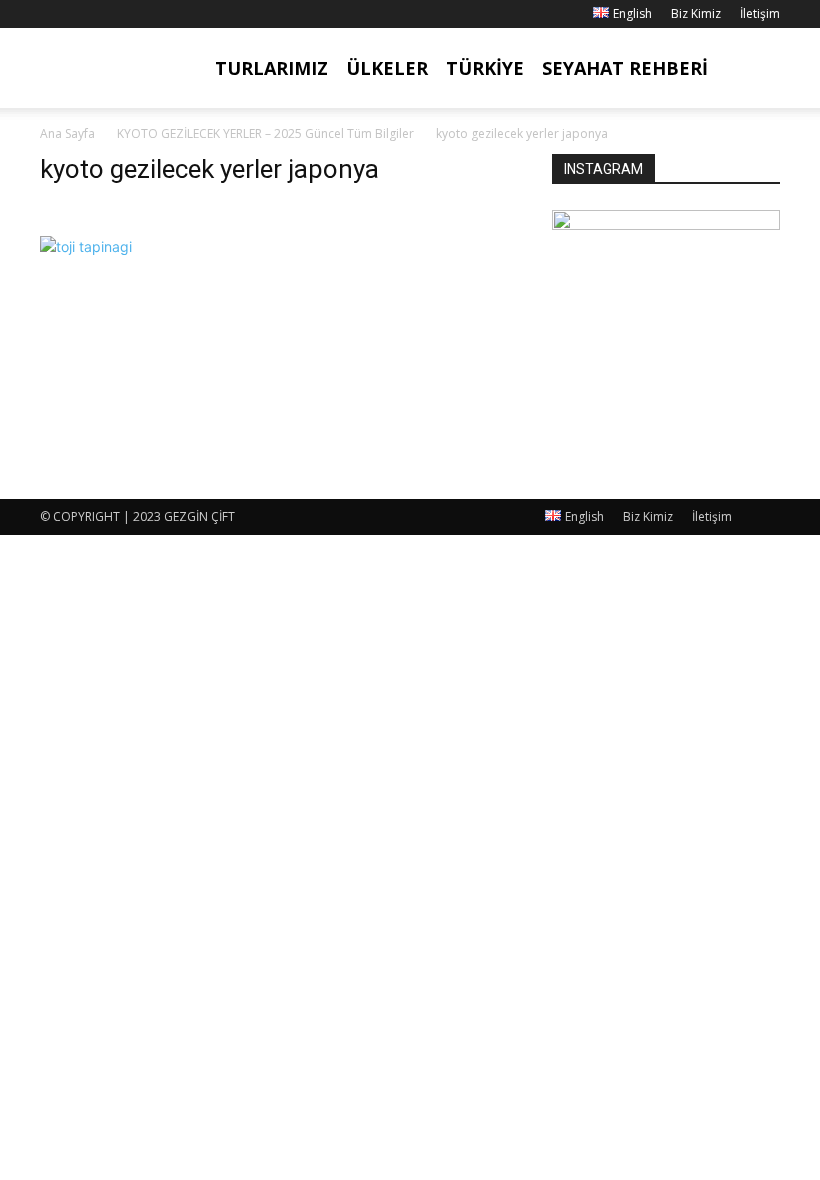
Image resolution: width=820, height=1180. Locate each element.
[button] (756, 68)
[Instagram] (88, 14)
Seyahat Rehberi (625, 68)
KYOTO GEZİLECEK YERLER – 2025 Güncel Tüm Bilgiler (265, 133)
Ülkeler (387, 68)
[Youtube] (154, 14)
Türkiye (485, 68)
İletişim (760, 13)
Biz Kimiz (696, 13)
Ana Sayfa (67, 133)
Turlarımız (271, 68)
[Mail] (121, 14)
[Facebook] (55, 14)
